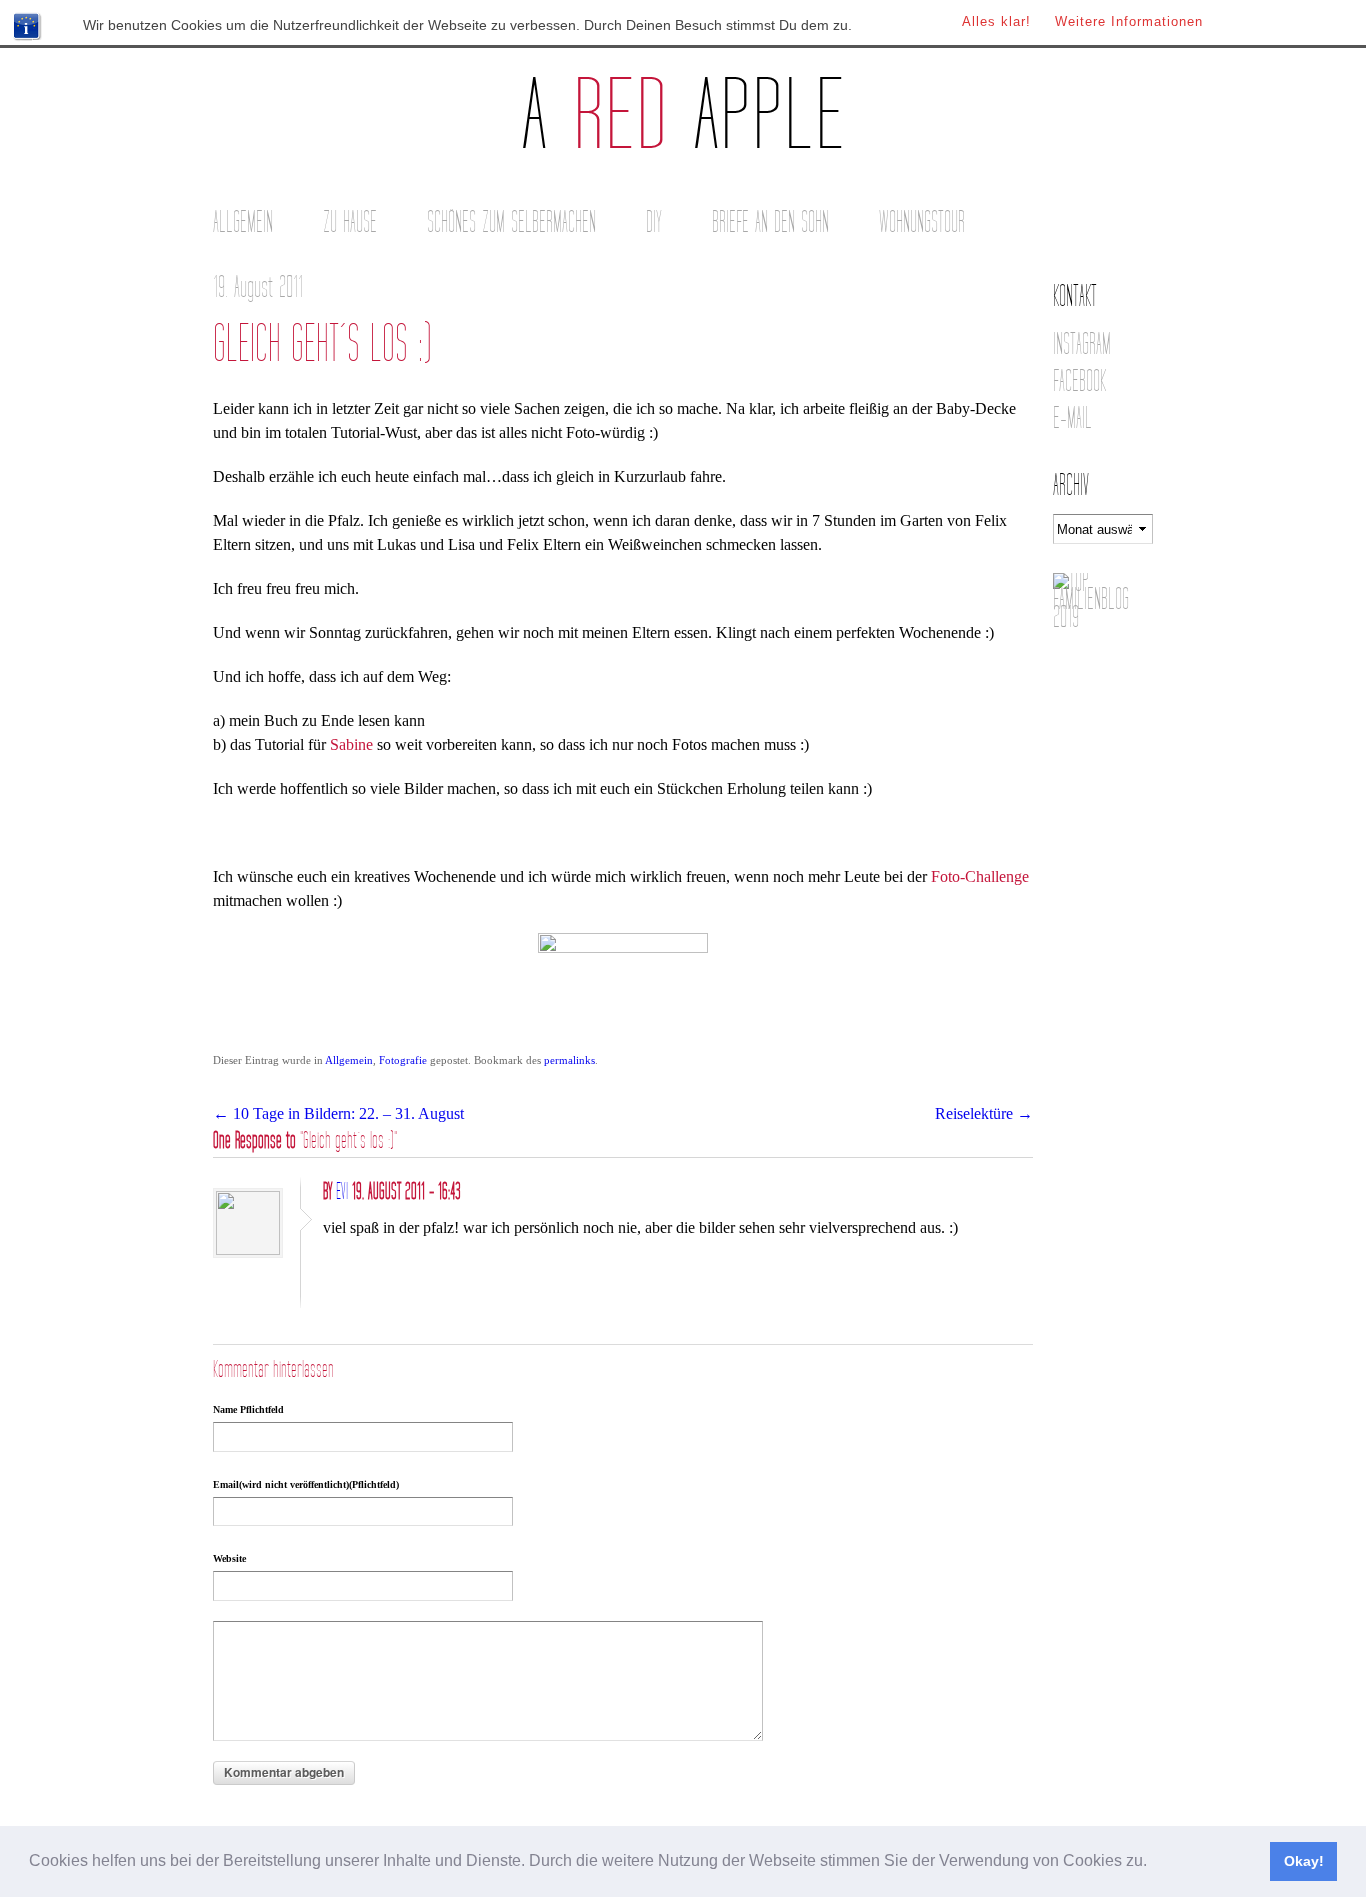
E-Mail (1072, 418)
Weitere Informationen (1129, 21)
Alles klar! (996, 21)
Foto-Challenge (980, 876)
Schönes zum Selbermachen (511, 222)
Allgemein (243, 222)
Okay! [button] (1304, 1861)
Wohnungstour (922, 222)
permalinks (569, 1060)
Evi (342, 1192)
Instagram (1082, 344)
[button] (1154, 1863)
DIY (654, 222)
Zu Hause (350, 222)
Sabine (351, 744)
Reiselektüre (984, 1113)
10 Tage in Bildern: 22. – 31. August (338, 1113)
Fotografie (403, 1060)
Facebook (1079, 381)
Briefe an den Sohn (770, 222)
